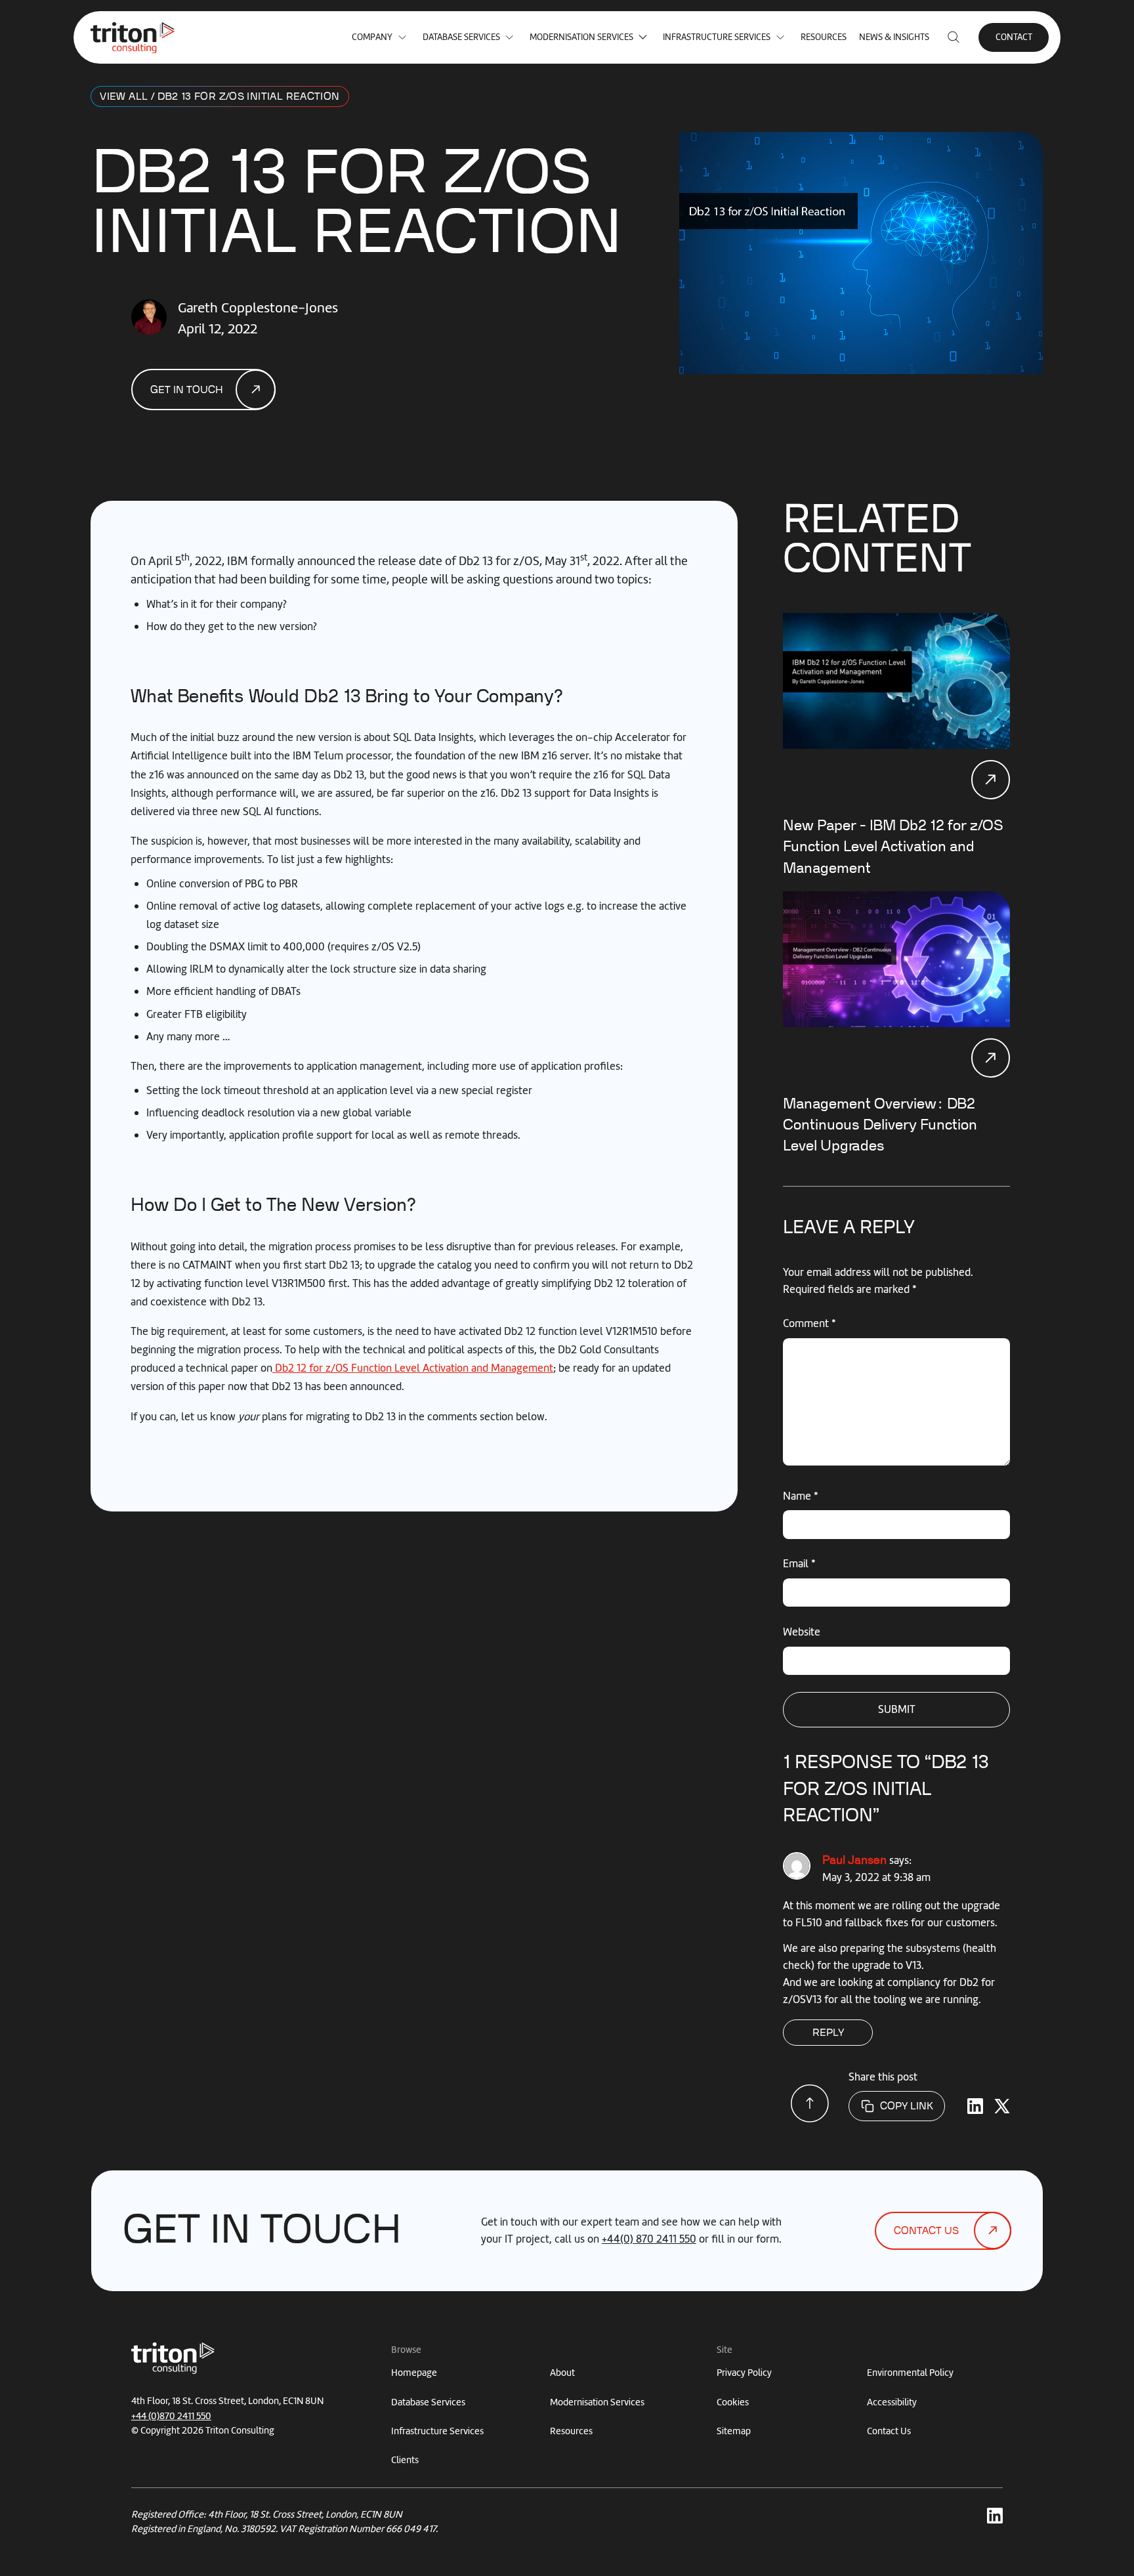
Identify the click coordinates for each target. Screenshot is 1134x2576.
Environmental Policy (910, 2373)
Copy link (907, 2106)
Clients (405, 2460)
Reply (828, 2033)
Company (372, 37)
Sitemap (734, 2431)
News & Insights (894, 37)
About (562, 2373)
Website (802, 1632)
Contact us (926, 2231)
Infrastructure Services (717, 37)
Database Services (461, 37)
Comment (809, 1323)
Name (801, 1496)
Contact (1014, 37)
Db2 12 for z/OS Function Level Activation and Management (413, 1368)
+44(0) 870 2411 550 (649, 2239)
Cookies (733, 2402)
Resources (824, 37)
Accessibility (892, 2402)
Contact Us (889, 2431)
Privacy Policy (744, 2373)
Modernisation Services (581, 37)
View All (124, 97)
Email (799, 1563)
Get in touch (187, 390)
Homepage (414, 2373)
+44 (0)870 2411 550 (171, 2416)
